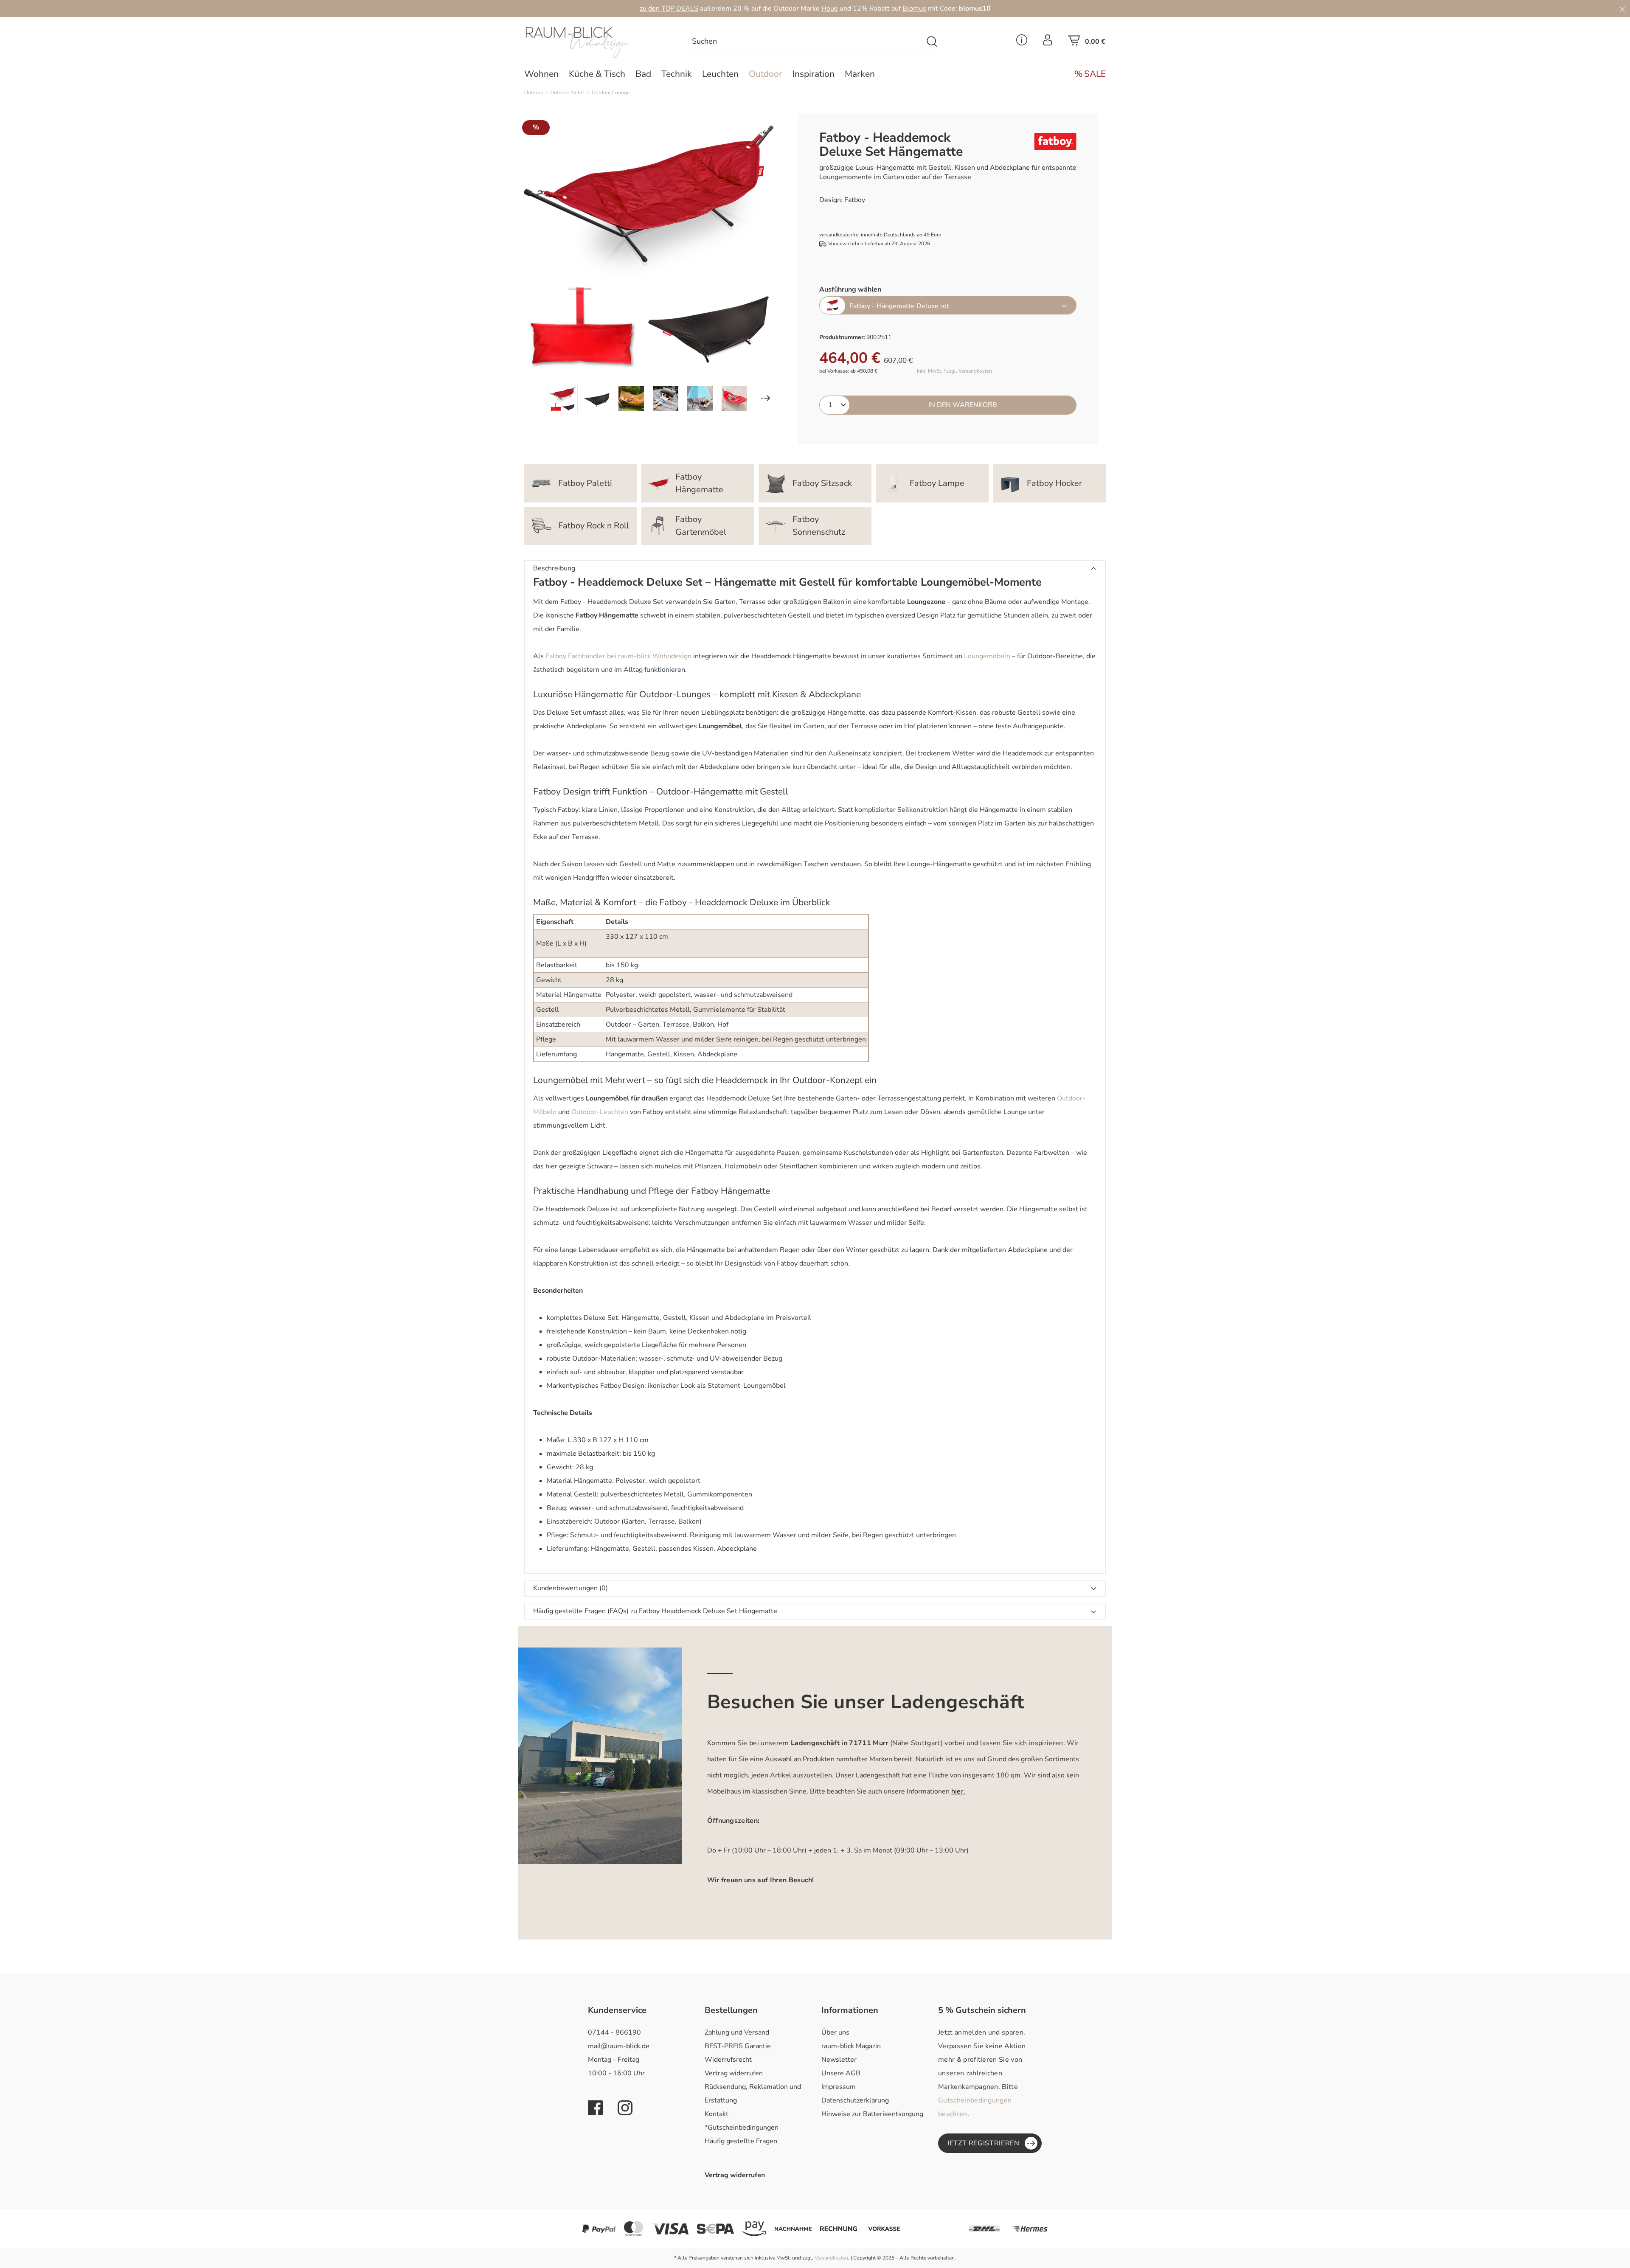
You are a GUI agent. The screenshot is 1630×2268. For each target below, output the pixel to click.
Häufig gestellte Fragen (741, 2141)
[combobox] (805, 42)
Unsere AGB (841, 2073)
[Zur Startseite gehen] (592, 42)
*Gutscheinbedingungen (742, 2128)
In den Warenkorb (963, 405)
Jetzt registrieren (983, 2143)
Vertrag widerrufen (734, 2073)
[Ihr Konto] (1048, 42)
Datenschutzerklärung (855, 2100)
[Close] (1622, 8)
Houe (830, 8)
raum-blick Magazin (851, 2046)
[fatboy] (1039, 141)
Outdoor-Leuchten (600, 1112)
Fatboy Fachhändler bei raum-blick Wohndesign (618, 656)
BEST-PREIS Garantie (738, 2046)
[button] (815, 569)
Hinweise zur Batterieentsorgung (872, 2114)
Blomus (914, 8)
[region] (648, 264)
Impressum (839, 2087)
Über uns (835, 2032)
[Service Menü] (1022, 42)
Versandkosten (831, 2258)
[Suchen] (932, 42)
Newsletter (839, 2060)
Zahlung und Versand (737, 2032)
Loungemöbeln (987, 656)
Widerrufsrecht (728, 2060)
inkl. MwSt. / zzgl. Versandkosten (954, 371)
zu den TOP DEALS (669, 8)
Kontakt (717, 2114)
